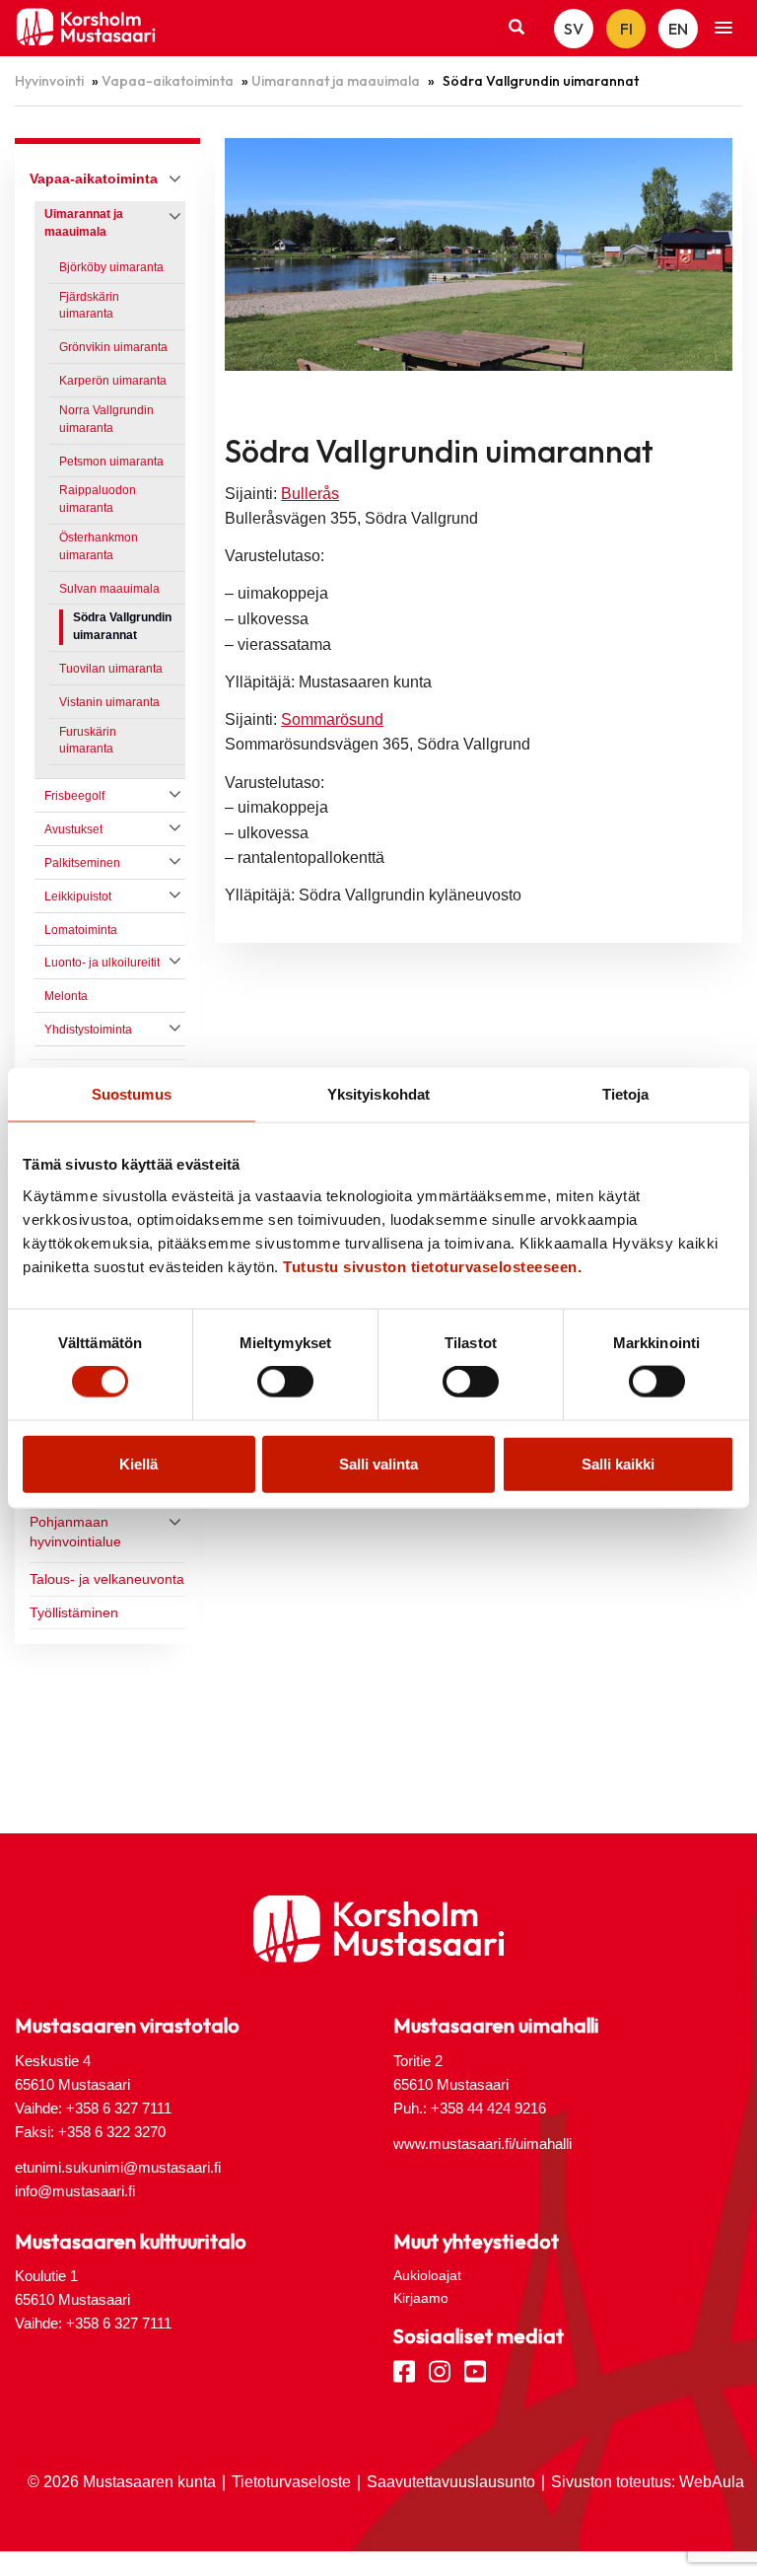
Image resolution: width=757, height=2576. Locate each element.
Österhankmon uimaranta (99, 546)
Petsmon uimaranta (111, 462)
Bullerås (310, 494)
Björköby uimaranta (111, 267)
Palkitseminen (82, 863)
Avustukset (73, 829)
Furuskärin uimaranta (88, 741)
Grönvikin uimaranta (113, 347)
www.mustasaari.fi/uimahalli (482, 2144)
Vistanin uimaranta (109, 702)
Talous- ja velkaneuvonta (107, 1579)
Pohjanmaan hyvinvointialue (75, 1532)
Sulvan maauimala (109, 589)
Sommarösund (332, 719)
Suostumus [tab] (132, 1094)
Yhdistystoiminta (88, 1030)
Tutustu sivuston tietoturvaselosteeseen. (432, 1266)
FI (626, 29)
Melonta (66, 996)
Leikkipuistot (78, 896)
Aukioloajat (427, 2275)
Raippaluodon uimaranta (98, 499)
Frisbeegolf (74, 796)
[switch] (285, 1382)
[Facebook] (404, 2370)
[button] (723, 29)
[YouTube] (475, 2370)
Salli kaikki (618, 1463)
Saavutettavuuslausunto (451, 2482)
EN (678, 29)
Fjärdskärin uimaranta (89, 306)
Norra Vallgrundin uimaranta (106, 419)
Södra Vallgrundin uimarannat (122, 626)
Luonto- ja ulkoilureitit (102, 963)
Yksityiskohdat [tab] (378, 1094)
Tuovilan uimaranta (111, 669)
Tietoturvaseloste (291, 2482)
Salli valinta (378, 1463)
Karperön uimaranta (113, 381)
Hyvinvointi (49, 81)
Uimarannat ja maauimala (336, 81)
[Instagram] (440, 2370)
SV (574, 29)
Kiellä (138, 1463)
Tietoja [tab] (626, 1094)
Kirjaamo (421, 2298)
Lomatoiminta (81, 930)
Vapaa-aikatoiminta (168, 81)
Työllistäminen (74, 1612)
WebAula (712, 2482)
